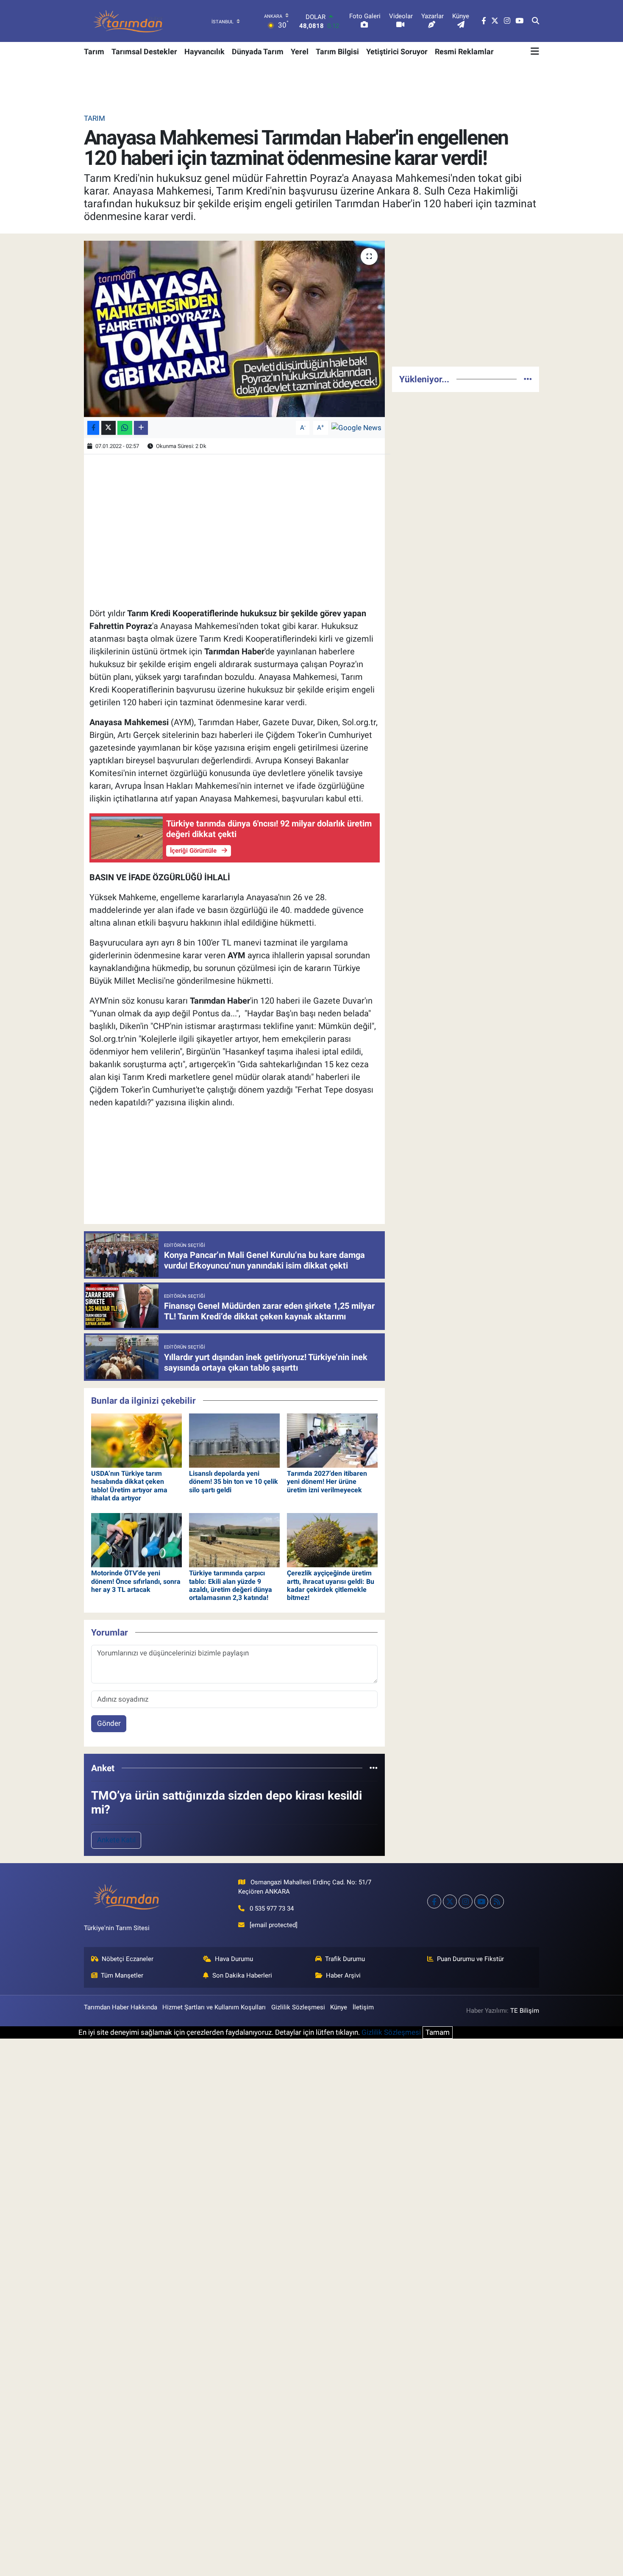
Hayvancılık (204, 51)
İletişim (363, 2007)
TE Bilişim (525, 2011)
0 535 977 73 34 (272, 1908)
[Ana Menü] (535, 51)
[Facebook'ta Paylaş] (93, 428)
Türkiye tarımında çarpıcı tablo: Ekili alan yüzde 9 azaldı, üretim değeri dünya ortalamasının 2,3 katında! (231, 1585)
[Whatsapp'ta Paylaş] (125, 428)
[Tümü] (374, 1768)
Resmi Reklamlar (464, 51)
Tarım (94, 51)
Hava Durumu (234, 1959)
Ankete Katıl (116, 1840)
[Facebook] (434, 1901)
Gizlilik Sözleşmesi (298, 2007)
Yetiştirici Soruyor (397, 51)
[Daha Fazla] (141, 428)
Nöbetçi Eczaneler (128, 1959)
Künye (339, 2007)
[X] (450, 1901)
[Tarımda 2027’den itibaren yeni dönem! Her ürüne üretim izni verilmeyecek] (332, 1440)
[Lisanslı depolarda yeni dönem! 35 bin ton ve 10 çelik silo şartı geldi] (234, 1440)
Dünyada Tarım (258, 51)
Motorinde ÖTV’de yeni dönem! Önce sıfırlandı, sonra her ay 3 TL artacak (136, 1581)
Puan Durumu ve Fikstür (470, 1959)
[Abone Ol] (356, 427)
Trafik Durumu (345, 1959)
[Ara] (535, 21)
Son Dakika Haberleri (242, 1975)
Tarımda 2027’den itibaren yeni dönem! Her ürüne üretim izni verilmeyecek (327, 1481)
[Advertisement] (466, 300)
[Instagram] (466, 1901)
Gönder (109, 1723)
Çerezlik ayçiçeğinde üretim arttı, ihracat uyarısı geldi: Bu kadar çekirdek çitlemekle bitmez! (331, 1585)
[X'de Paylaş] (108, 428)
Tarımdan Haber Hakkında (121, 2007)
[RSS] (497, 1901)
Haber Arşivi (343, 1975)
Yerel (300, 51)
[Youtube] (481, 1901)
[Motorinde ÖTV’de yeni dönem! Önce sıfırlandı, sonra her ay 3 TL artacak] (136, 1539)
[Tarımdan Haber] (128, 21)
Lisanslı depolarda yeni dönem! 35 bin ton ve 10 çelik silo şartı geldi (234, 1481)
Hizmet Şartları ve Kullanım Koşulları (214, 2007)
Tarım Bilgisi (337, 51)
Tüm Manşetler (122, 1975)
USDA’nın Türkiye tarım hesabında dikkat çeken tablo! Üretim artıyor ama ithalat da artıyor (129, 1486)
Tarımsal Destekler (144, 51)
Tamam (438, 2032)
